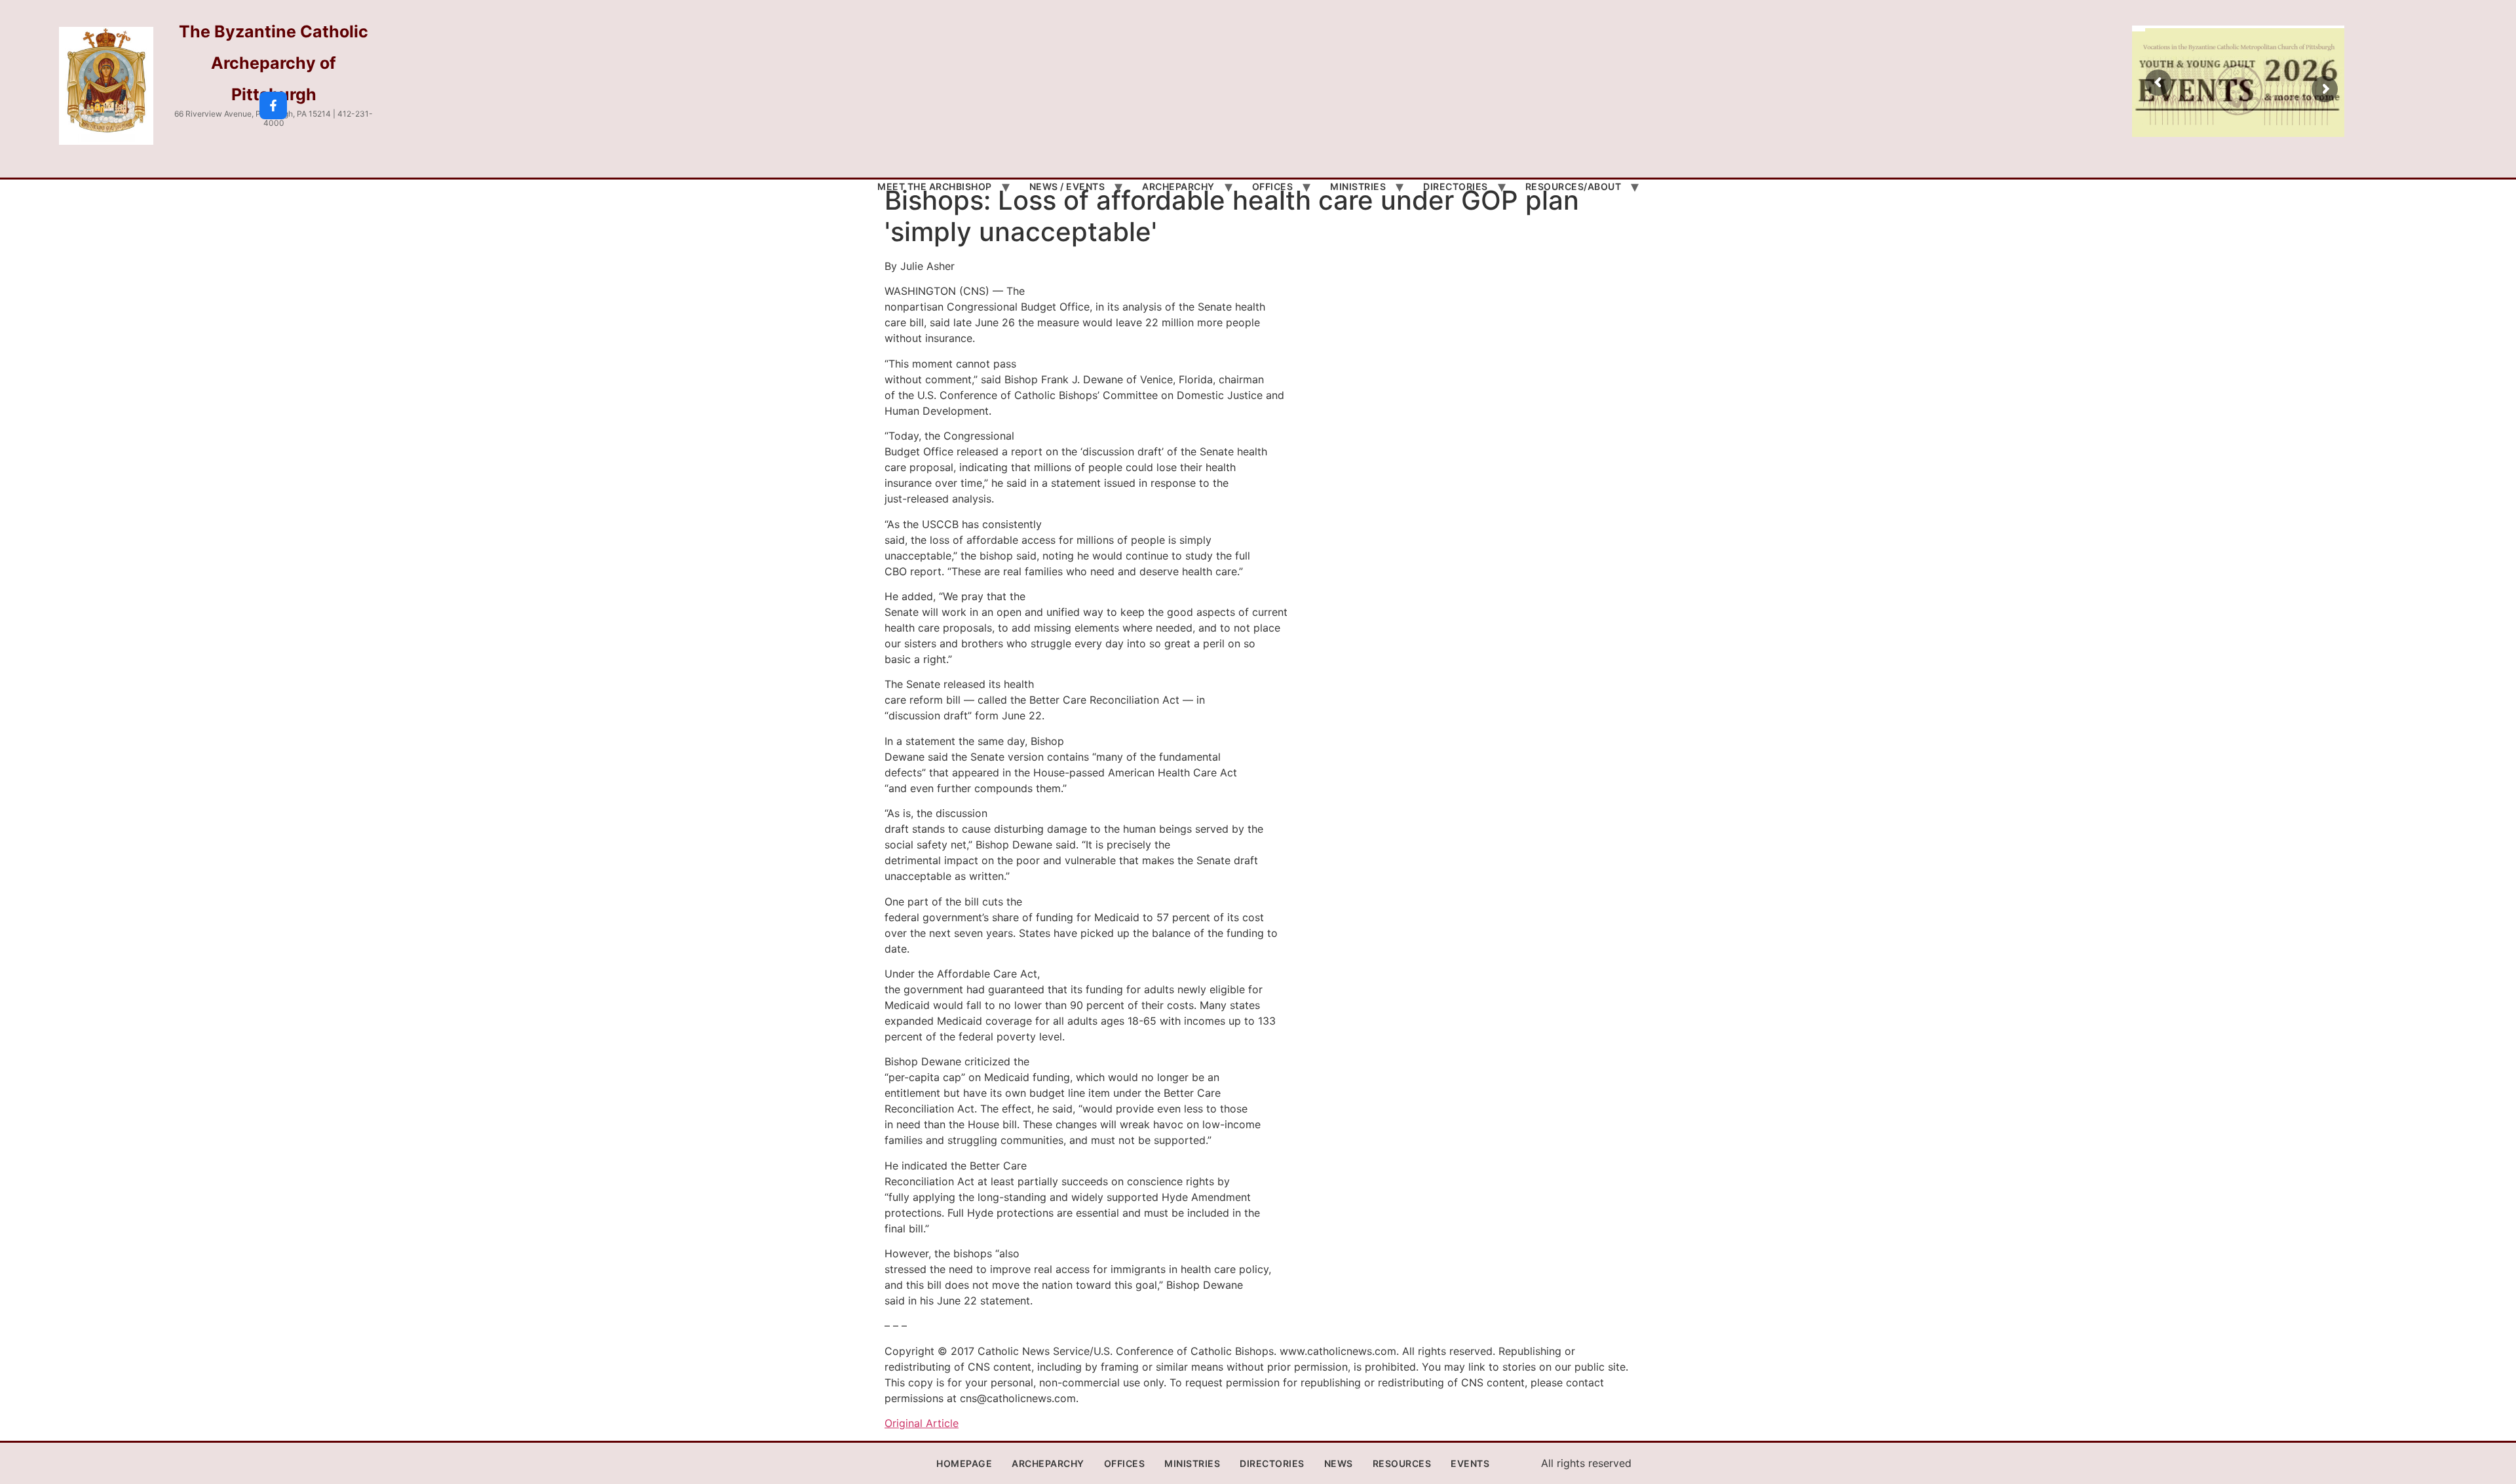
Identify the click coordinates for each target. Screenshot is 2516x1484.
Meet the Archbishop (935, 186)
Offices (1273, 186)
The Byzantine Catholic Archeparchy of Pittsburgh (274, 63)
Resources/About (1573, 186)
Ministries (1358, 186)
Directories (1456, 186)
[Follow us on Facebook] (273, 105)
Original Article (922, 1423)
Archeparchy (1178, 186)
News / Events (1067, 186)
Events (1470, 1463)
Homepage (964, 1463)
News (1339, 1463)
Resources (1402, 1463)
